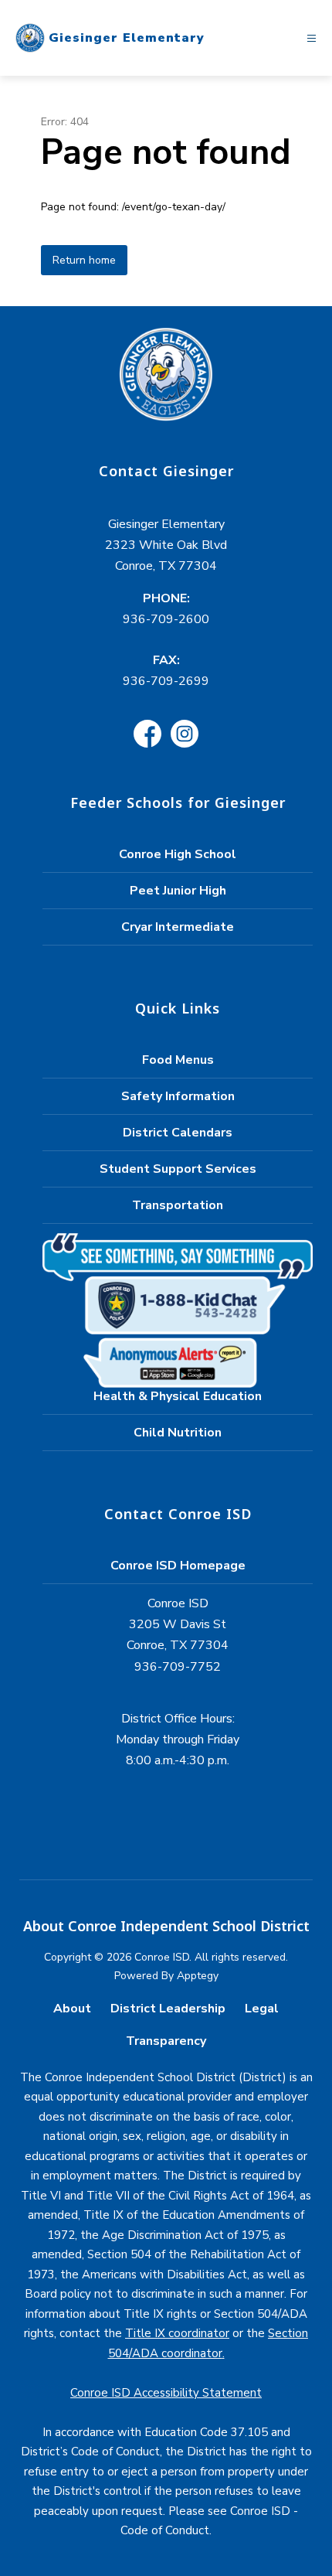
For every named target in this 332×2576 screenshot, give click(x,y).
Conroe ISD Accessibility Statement (166, 2393)
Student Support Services (178, 1169)
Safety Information (178, 1096)
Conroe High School (178, 854)
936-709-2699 (166, 681)
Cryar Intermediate (178, 927)
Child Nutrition (178, 1433)
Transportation (178, 1205)
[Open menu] (312, 38)
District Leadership (168, 2009)
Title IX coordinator (177, 2333)
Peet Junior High (178, 891)
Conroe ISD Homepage (178, 1566)
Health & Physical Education (178, 1396)
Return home (84, 260)
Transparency (166, 2041)
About (72, 2009)
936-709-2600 (166, 619)
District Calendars (178, 1133)
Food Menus (178, 1060)
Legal (262, 2009)
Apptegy (198, 1976)
